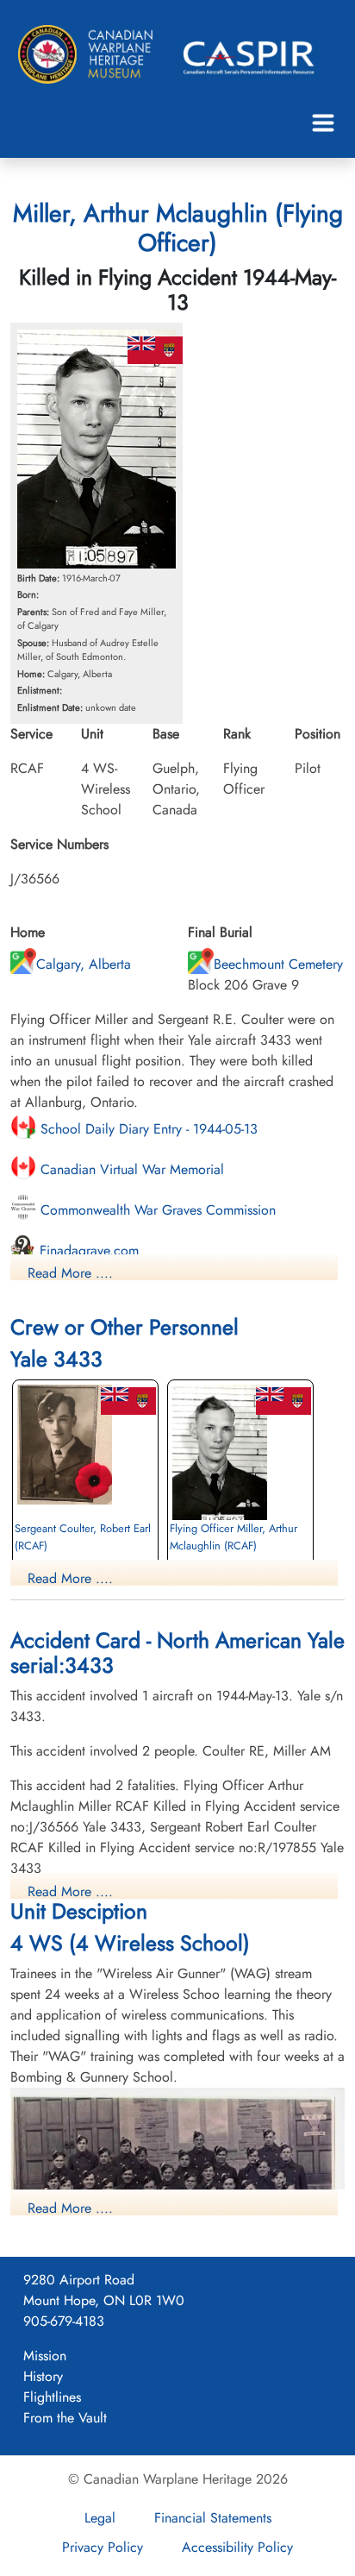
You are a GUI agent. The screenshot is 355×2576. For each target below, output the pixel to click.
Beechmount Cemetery (278, 964)
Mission (45, 2356)
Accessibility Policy (237, 2547)
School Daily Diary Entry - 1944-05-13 (147, 1129)
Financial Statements (213, 2518)
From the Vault (65, 2418)
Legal (100, 2518)
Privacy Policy (103, 2547)
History (43, 2376)
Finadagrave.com (87, 1250)
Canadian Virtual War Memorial (130, 1169)
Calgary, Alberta (84, 964)
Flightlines (52, 2397)
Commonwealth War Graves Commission (156, 1210)
